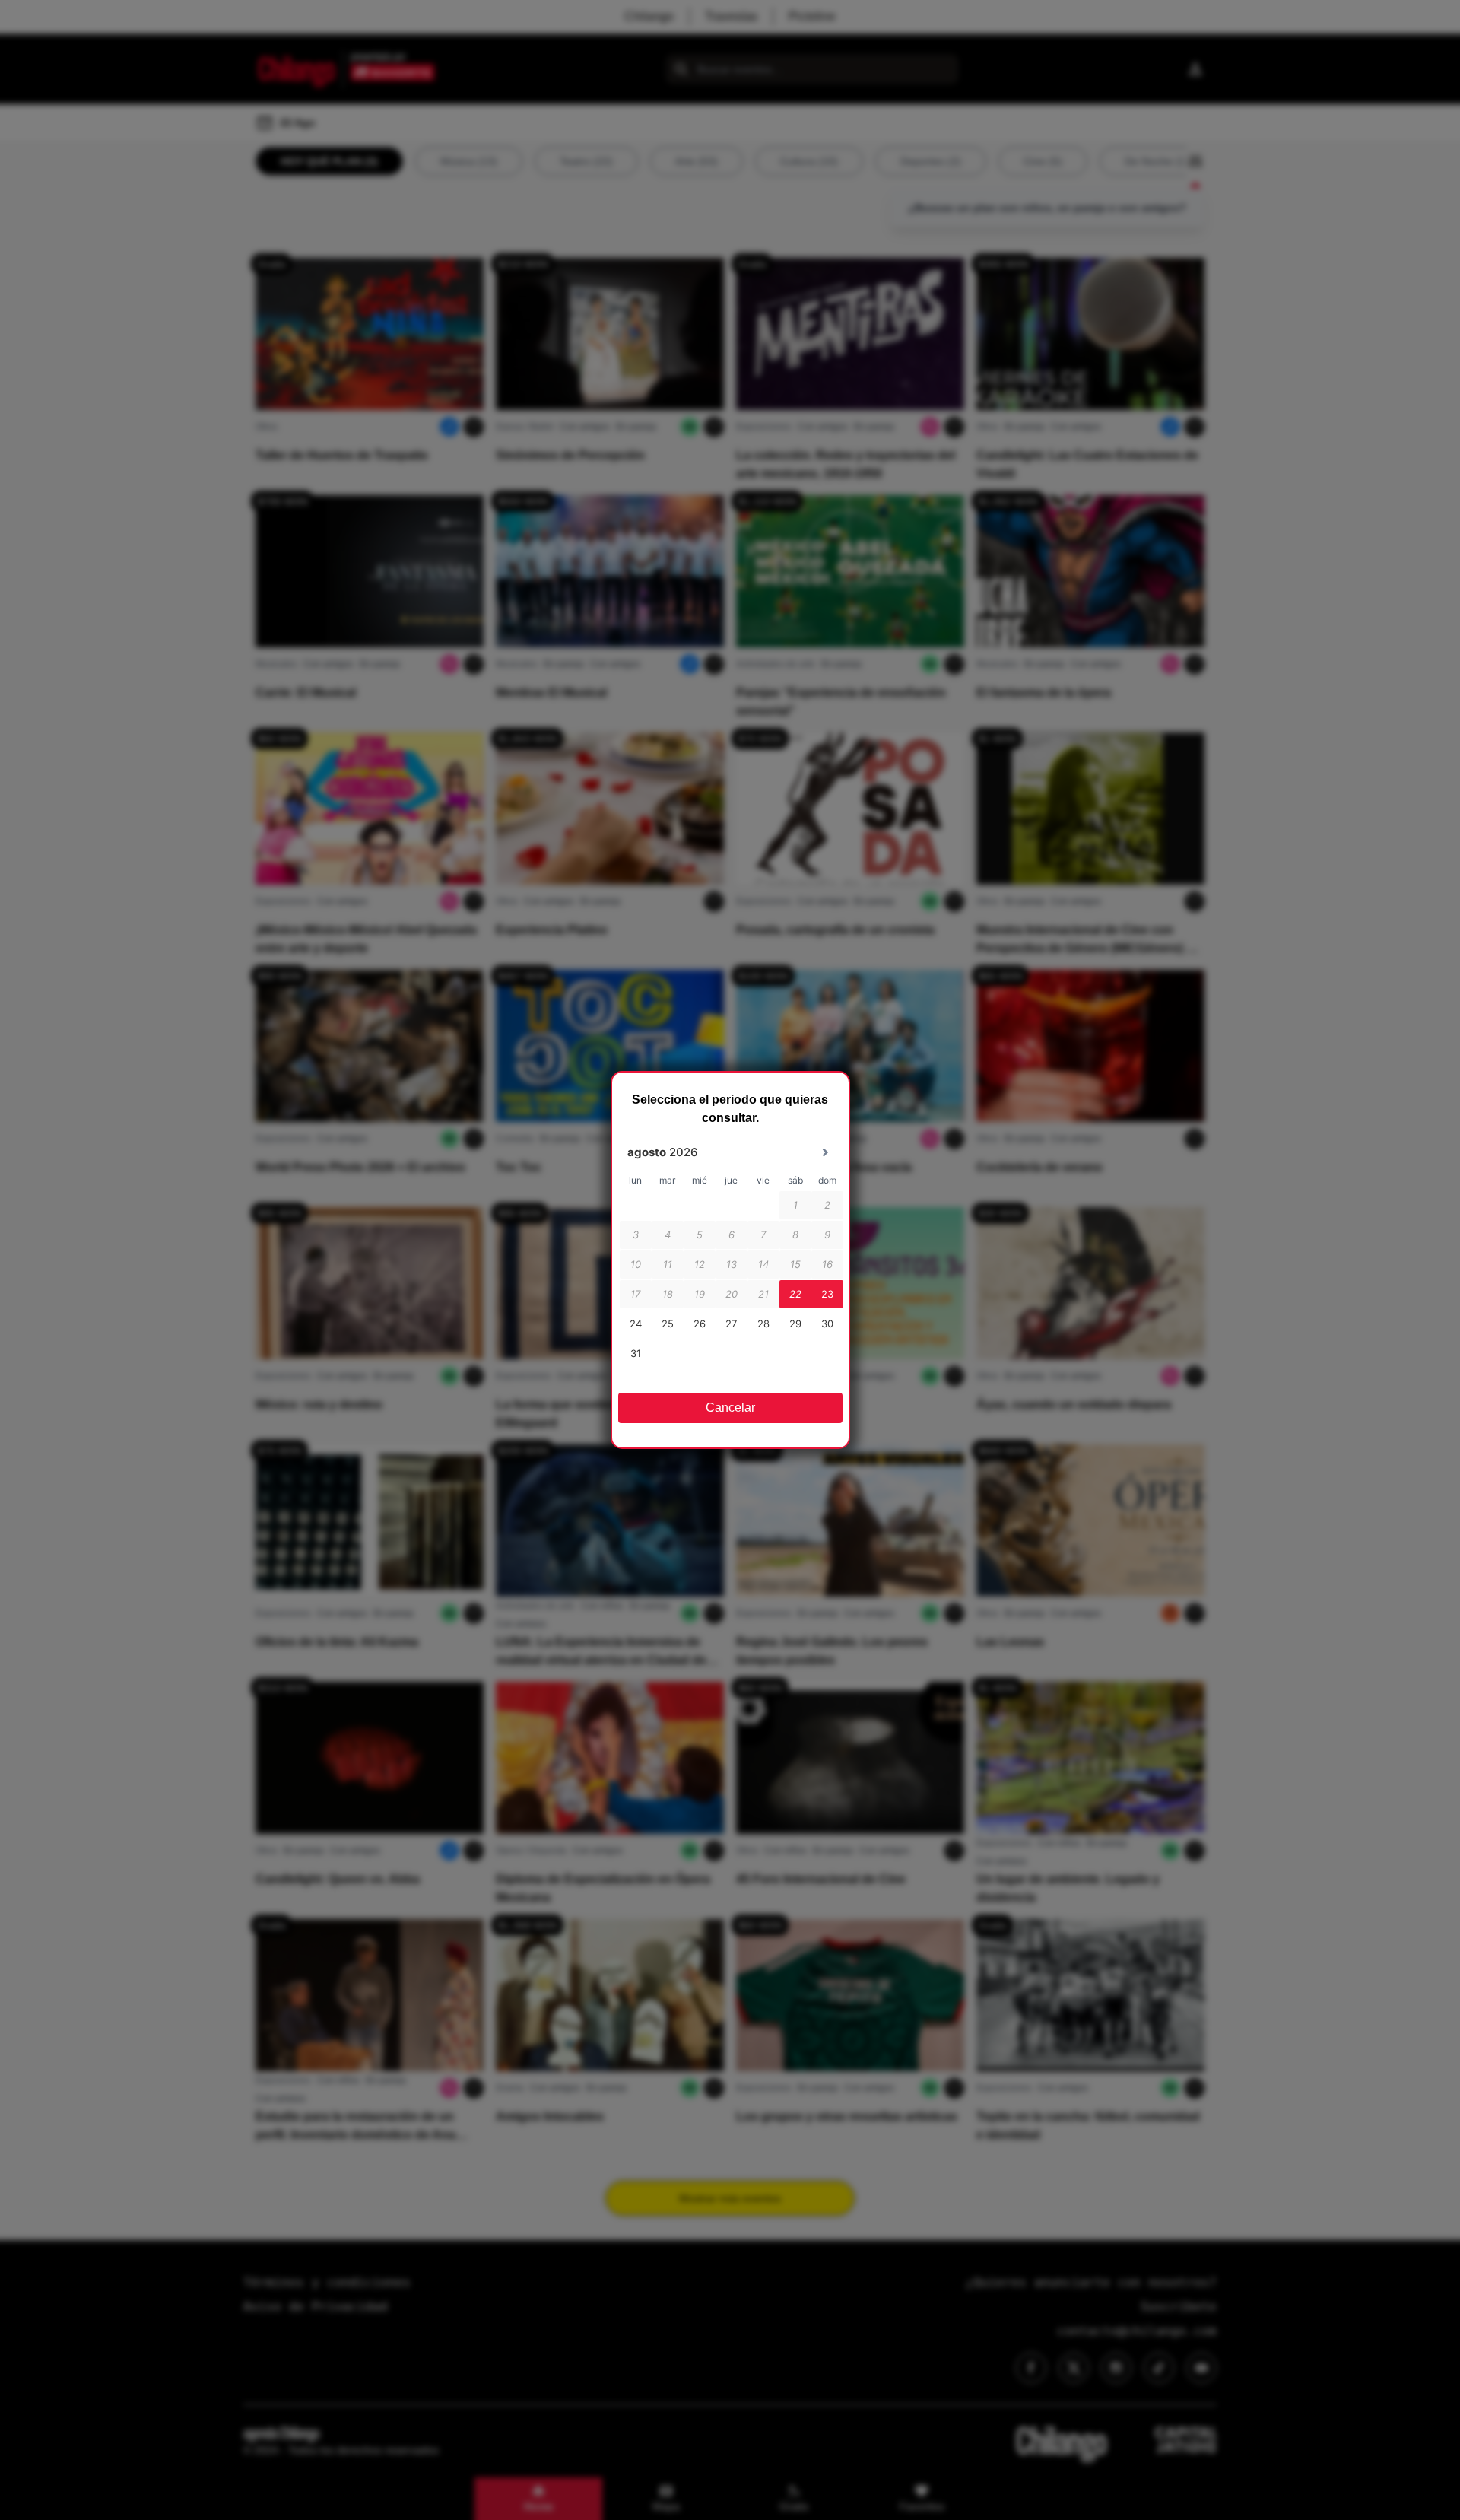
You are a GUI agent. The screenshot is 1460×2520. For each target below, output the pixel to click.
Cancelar (730, 1408)
